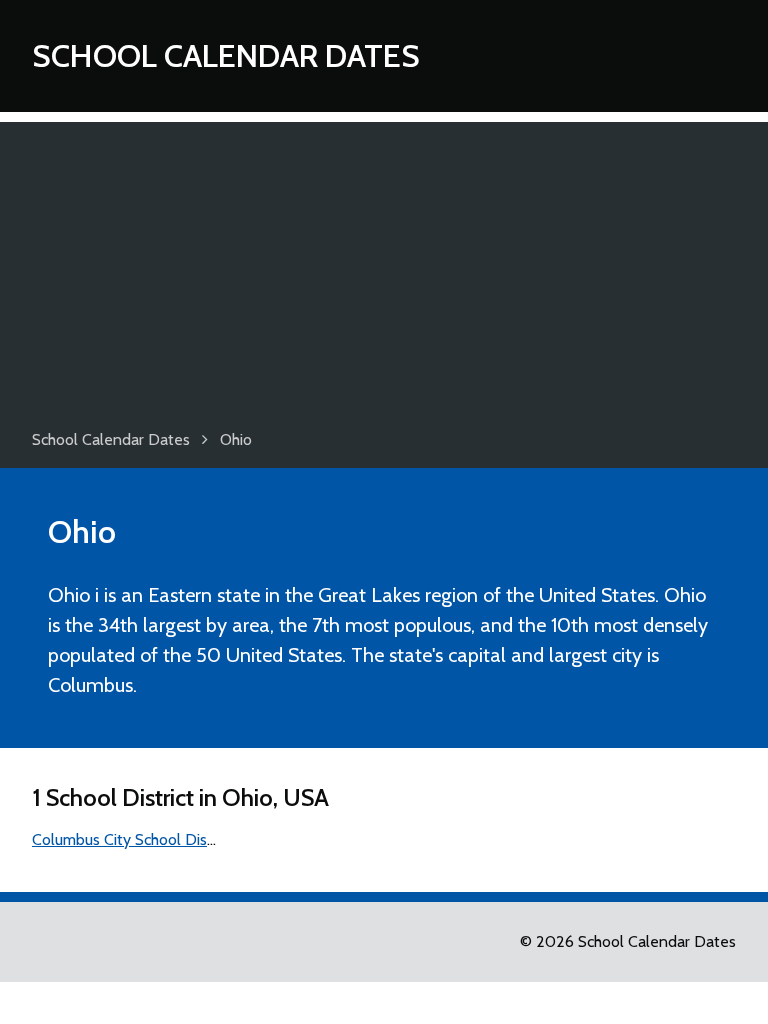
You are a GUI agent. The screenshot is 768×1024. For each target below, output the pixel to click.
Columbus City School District (133, 839)
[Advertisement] (384, 262)
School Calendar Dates (226, 55)
